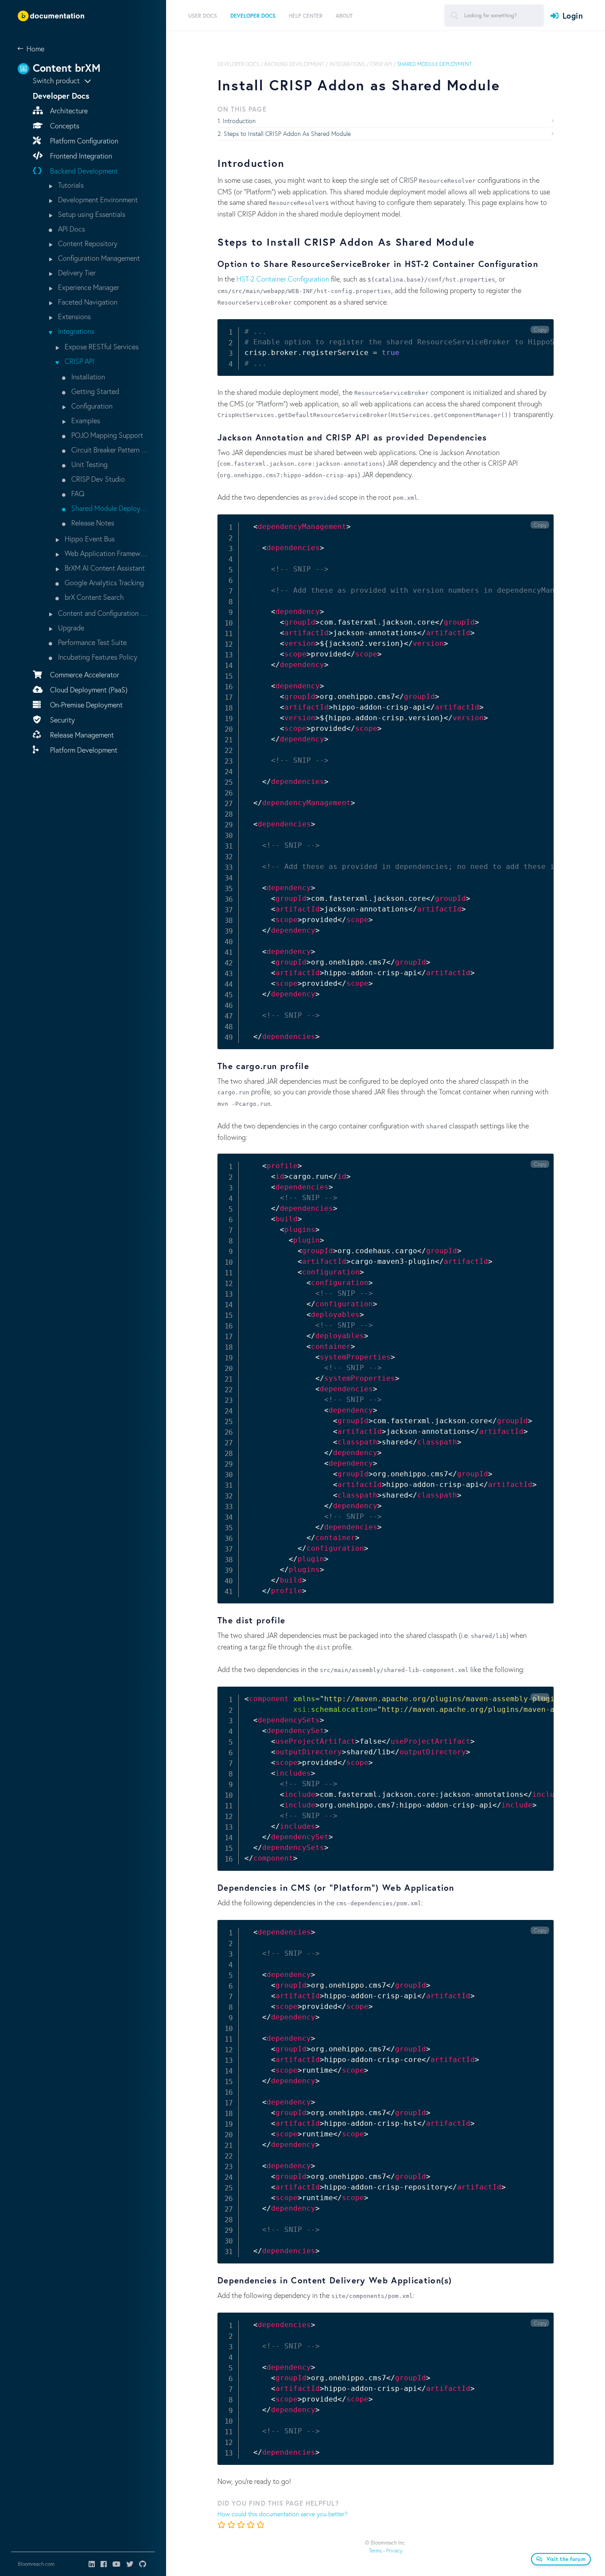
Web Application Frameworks (106, 553)
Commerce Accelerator (84, 674)
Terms (375, 2551)
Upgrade (70, 628)
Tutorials (70, 185)
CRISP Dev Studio (97, 479)
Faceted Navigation (87, 302)
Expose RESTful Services (101, 346)
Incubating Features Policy (97, 657)
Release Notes (92, 523)
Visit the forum (566, 2559)
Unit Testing (89, 464)
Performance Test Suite (91, 642)
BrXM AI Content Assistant (104, 568)
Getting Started (94, 391)
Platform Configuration (83, 141)
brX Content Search (93, 597)
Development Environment (97, 199)
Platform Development (83, 750)
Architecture (68, 110)
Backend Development (83, 171)
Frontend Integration (80, 156)
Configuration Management (98, 258)
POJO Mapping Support (106, 435)
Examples (85, 420)
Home (35, 48)
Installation (87, 377)
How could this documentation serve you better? (283, 2514)
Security (62, 720)
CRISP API (79, 361)
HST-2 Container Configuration (283, 279)
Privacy (394, 2551)
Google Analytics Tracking (103, 582)
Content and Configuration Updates (102, 613)
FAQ (77, 493)
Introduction (239, 121)
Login (573, 15)
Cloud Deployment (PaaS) (88, 689)
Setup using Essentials (91, 214)
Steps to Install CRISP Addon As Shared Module (287, 133)
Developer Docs (238, 64)
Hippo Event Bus (89, 539)
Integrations (75, 331)
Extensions (74, 316)
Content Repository (87, 243)
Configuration (91, 406)
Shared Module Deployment (109, 508)
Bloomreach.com (36, 2564)
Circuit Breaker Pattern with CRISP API (109, 450)
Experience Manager (88, 287)
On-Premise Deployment (85, 705)
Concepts (64, 126)
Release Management (81, 735)
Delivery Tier (76, 272)
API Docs (71, 229)
